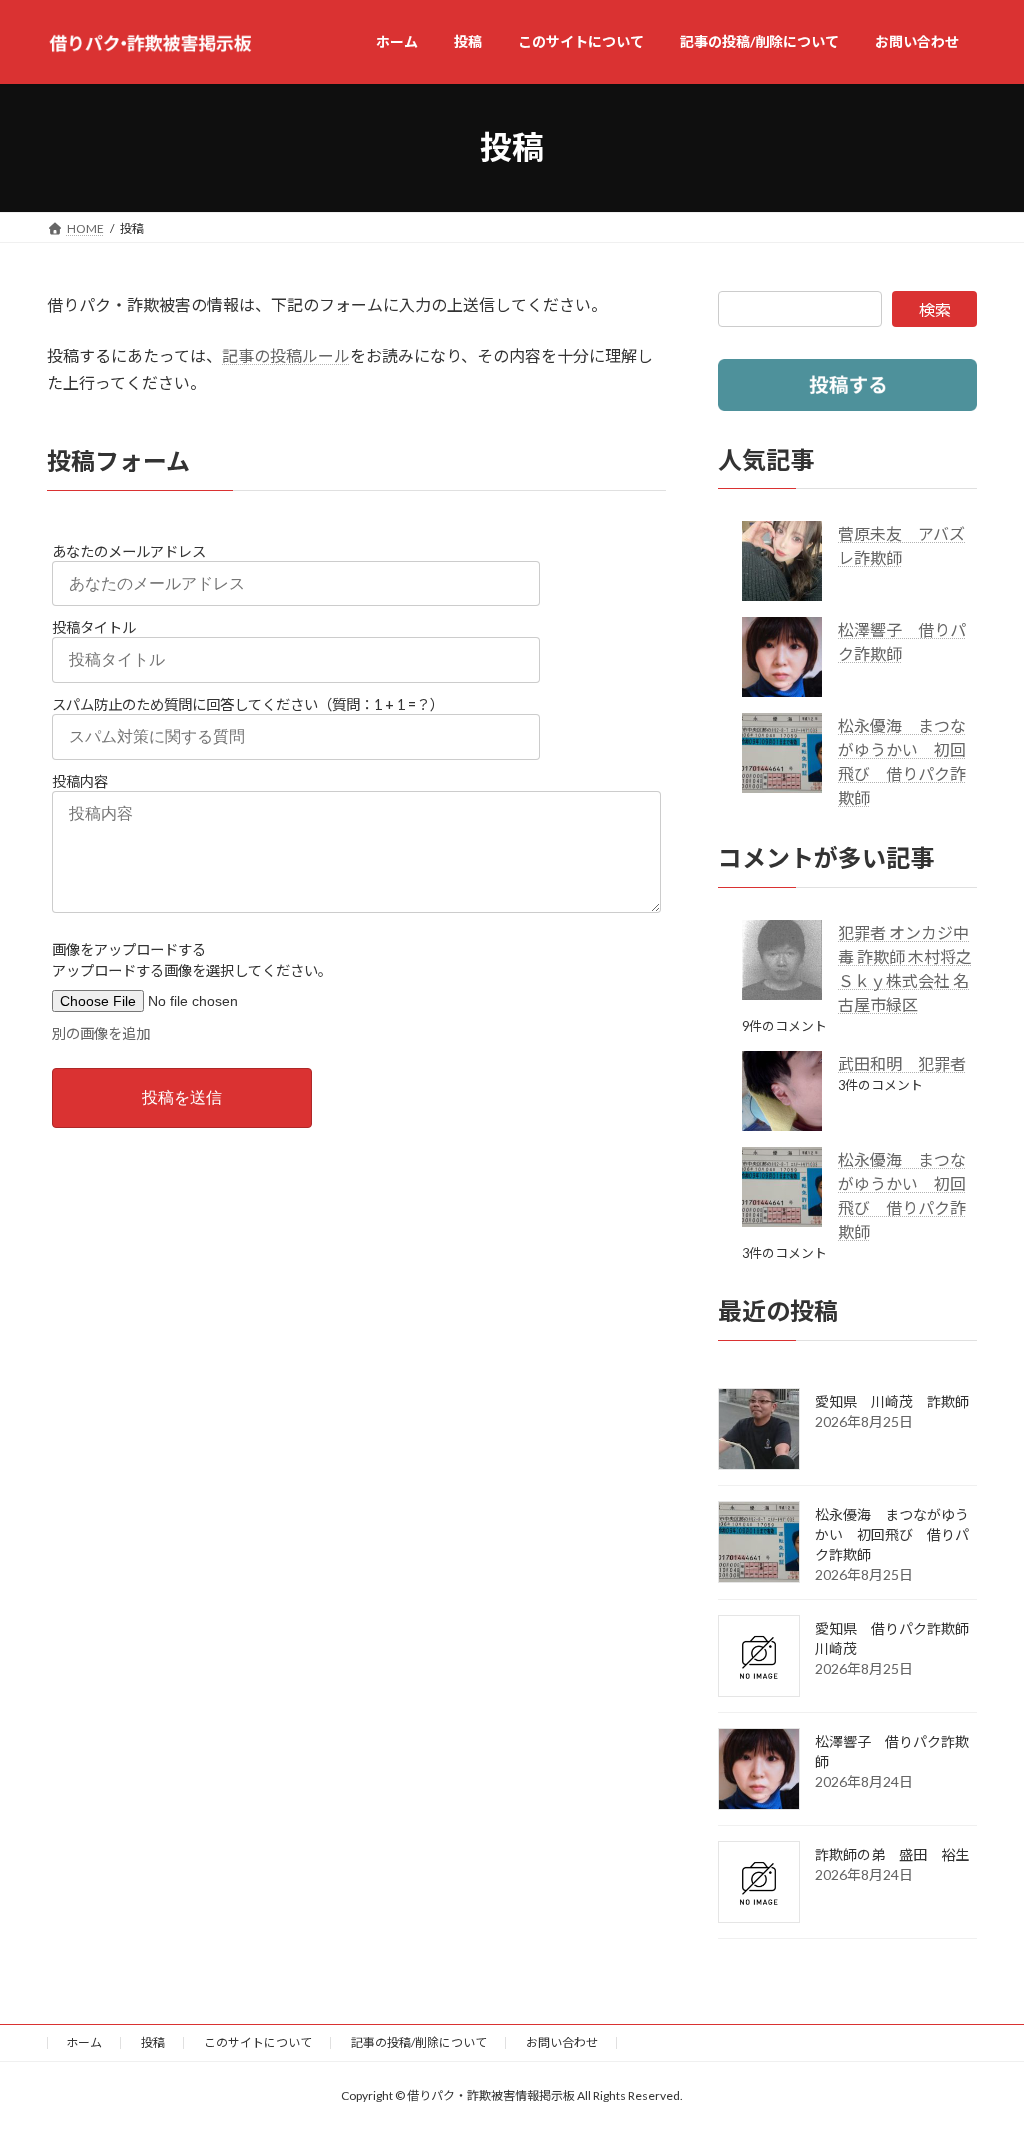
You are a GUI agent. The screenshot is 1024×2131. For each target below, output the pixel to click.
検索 (935, 309)
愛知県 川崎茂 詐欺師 (892, 1400)
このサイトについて (258, 2042)
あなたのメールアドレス (129, 551)
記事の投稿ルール (286, 355)
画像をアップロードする (129, 949)
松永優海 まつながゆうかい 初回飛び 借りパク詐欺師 (892, 1533)
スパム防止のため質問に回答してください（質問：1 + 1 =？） (248, 704)
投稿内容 (80, 781)
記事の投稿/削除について (419, 2042)
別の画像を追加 (101, 1033)
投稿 (153, 2042)
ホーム (84, 2042)
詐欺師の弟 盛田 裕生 (892, 1853)
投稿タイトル (94, 627)
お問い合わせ (562, 2042)
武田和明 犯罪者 (902, 1063)
